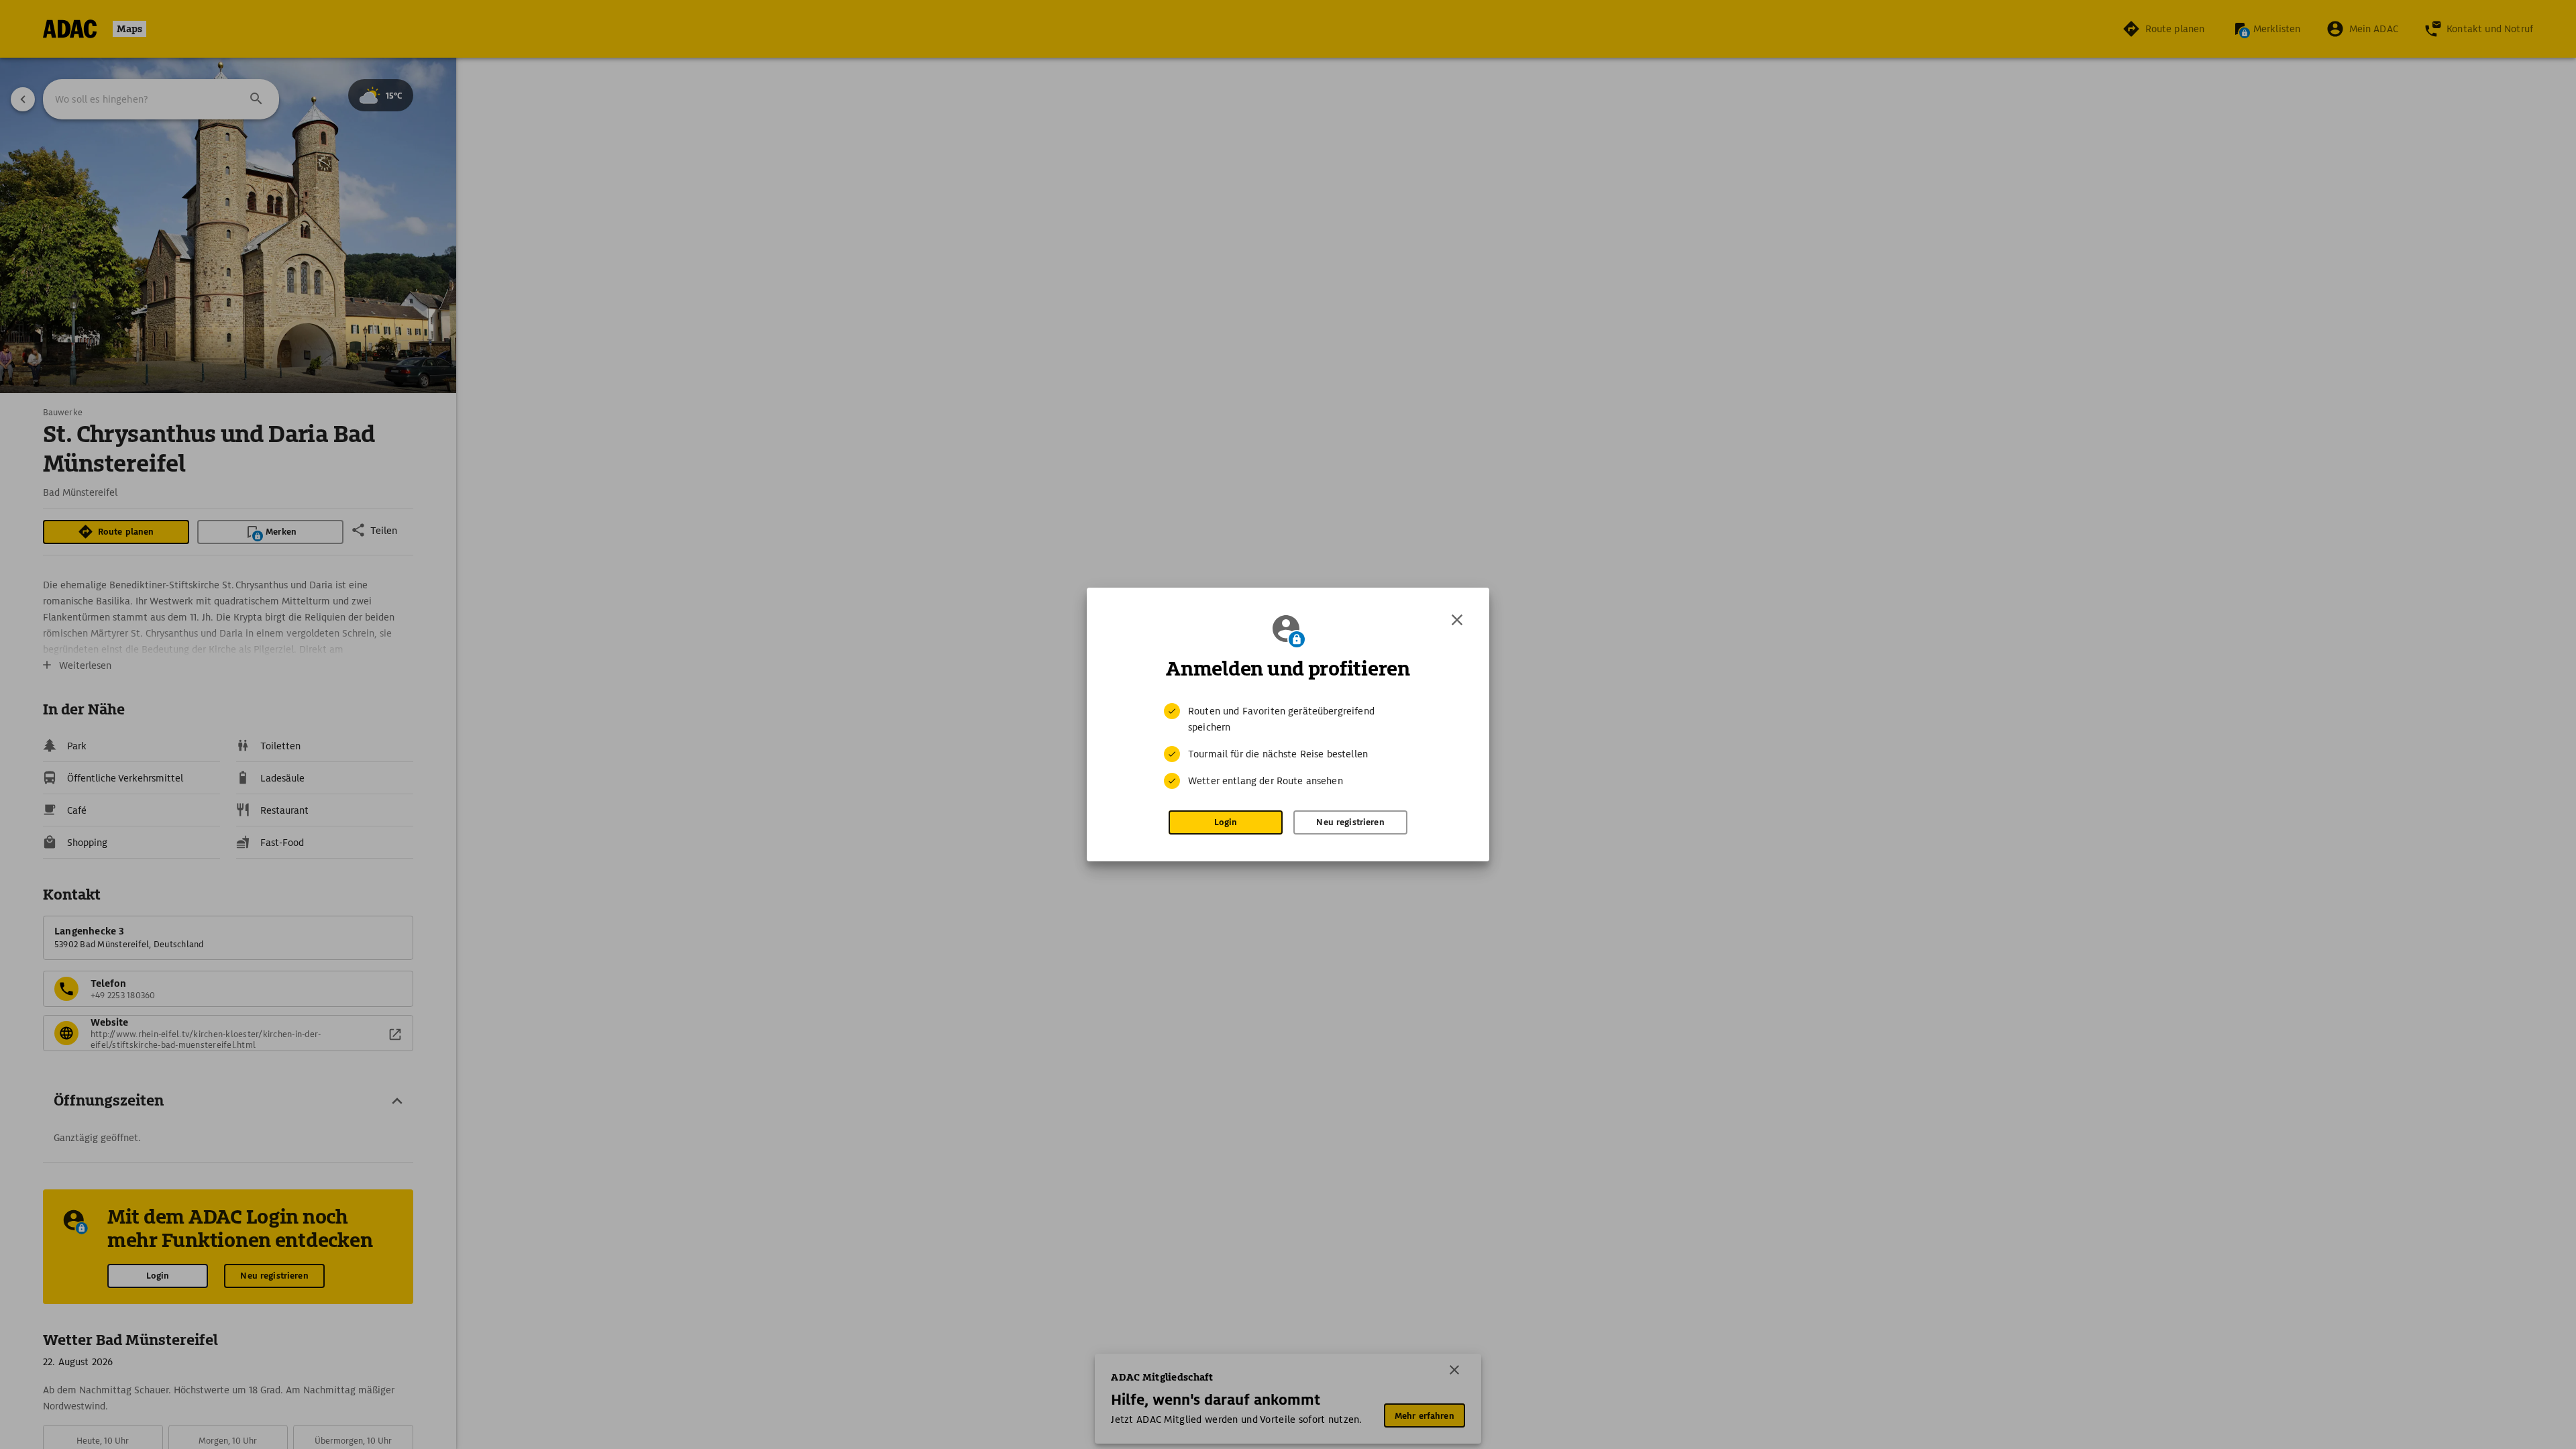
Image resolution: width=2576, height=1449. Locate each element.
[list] (1288, 746)
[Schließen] (1457, 620)
